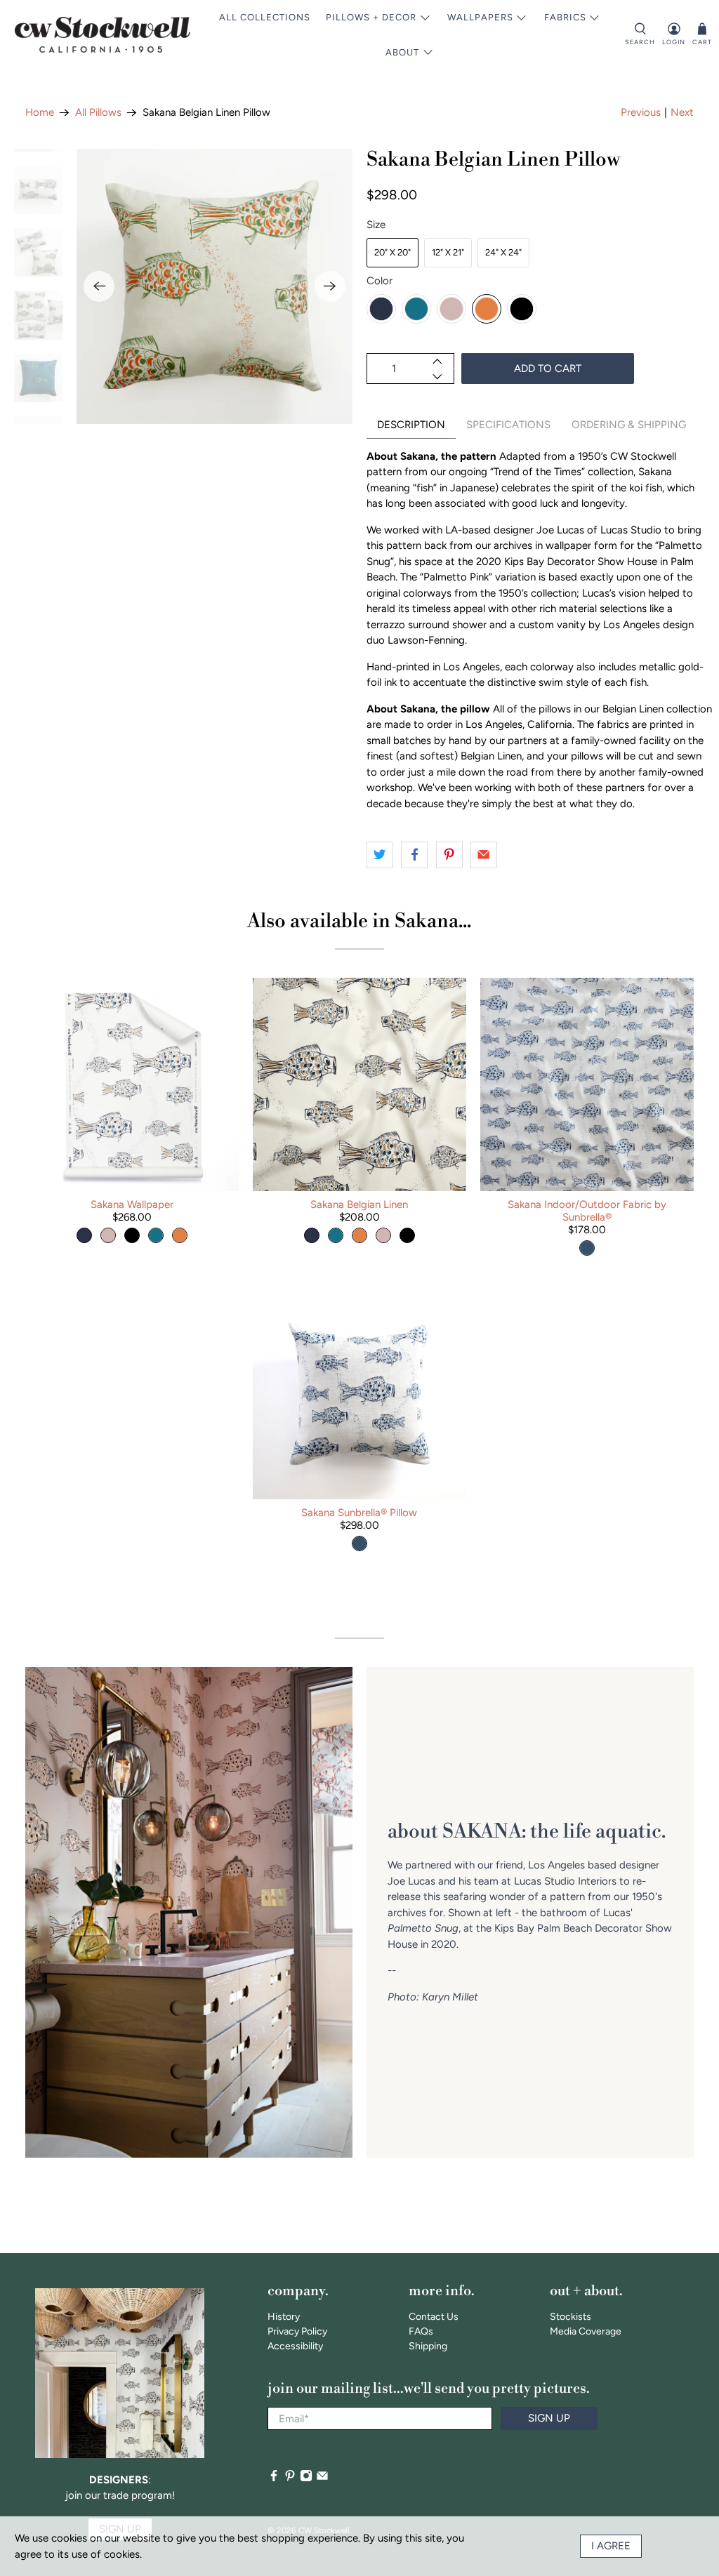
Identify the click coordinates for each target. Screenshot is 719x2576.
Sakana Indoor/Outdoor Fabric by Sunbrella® (587, 1211)
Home (40, 113)
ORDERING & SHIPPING (629, 425)
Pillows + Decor (371, 17)
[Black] (522, 309)
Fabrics (565, 17)
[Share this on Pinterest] (449, 855)
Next (682, 112)
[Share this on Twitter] (380, 855)
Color (380, 281)
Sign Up (549, 2418)
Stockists (570, 2317)
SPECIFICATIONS (508, 425)
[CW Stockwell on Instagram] (306, 2479)
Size (376, 225)
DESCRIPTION (411, 425)
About (402, 52)
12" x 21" (448, 252)
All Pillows (98, 113)
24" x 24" (503, 252)
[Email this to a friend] (484, 855)
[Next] (330, 286)
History (284, 2317)
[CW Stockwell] (103, 35)
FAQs (421, 2331)
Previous (641, 112)
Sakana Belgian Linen (359, 1204)
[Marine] (416, 309)
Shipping (428, 2346)
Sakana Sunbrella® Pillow (359, 1513)
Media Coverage (586, 2331)
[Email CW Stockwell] (322, 2479)
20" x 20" (393, 252)
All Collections (265, 17)
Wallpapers (480, 17)
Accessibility (295, 2346)
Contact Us (434, 2317)
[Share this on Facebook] (414, 855)
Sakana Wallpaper (132, 1204)
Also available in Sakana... (359, 921)
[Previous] (99, 286)
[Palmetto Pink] (451, 309)
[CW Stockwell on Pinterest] (290, 2479)
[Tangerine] (487, 309)
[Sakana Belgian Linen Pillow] (215, 287)
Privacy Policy (297, 2331)
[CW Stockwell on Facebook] (274, 2479)
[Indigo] (381, 309)
